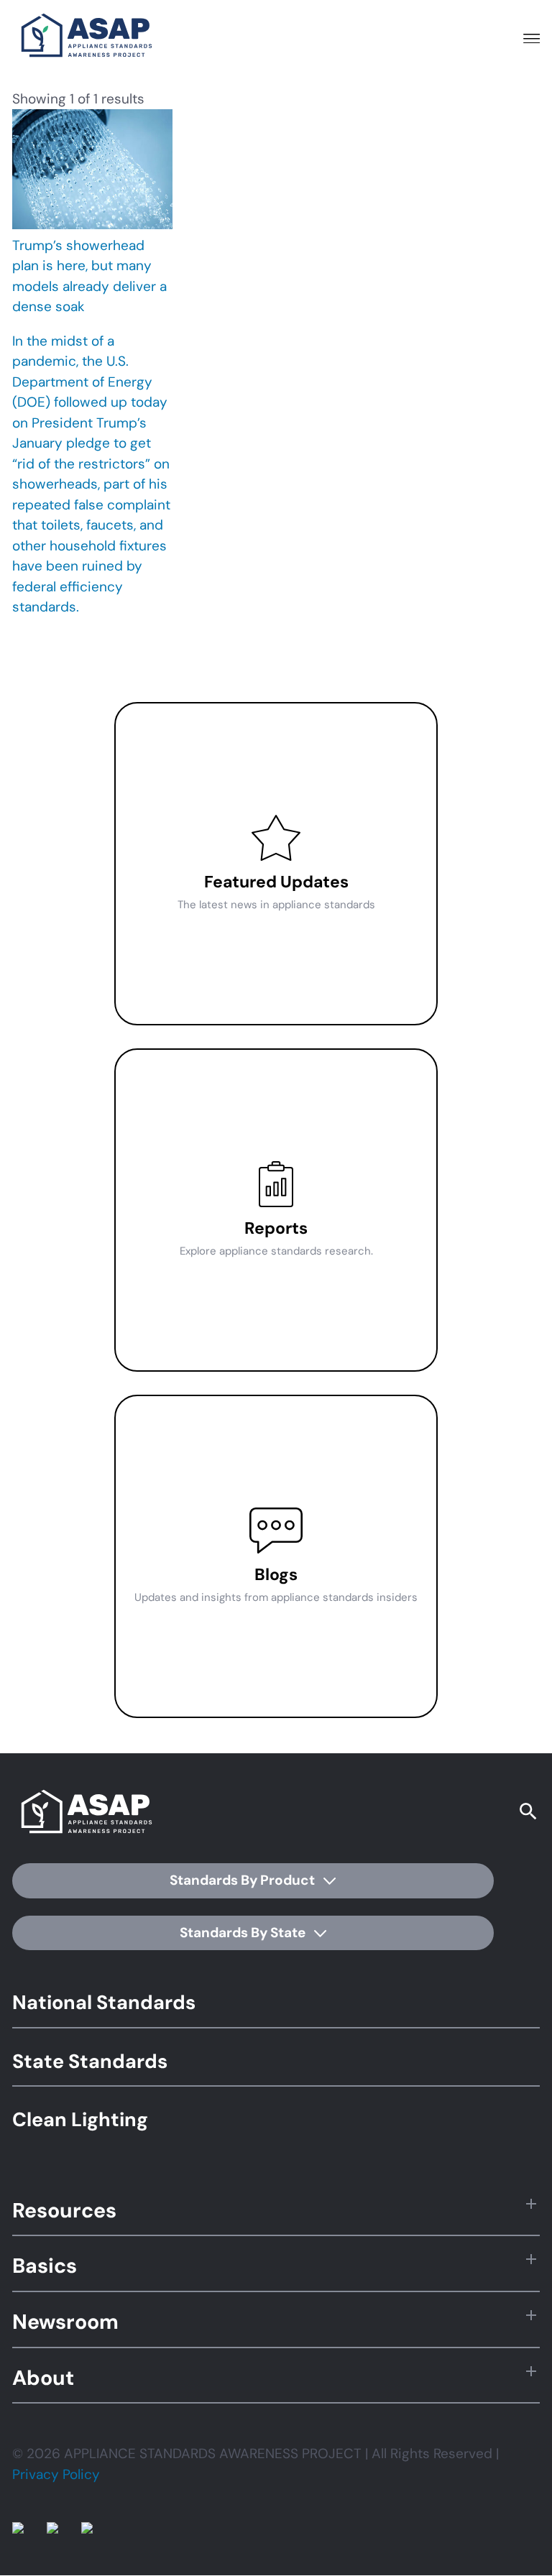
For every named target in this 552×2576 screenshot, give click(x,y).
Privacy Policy (56, 2474)
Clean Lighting (80, 2119)
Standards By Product (244, 1880)
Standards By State (244, 1933)
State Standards (90, 2061)
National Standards (104, 2002)
